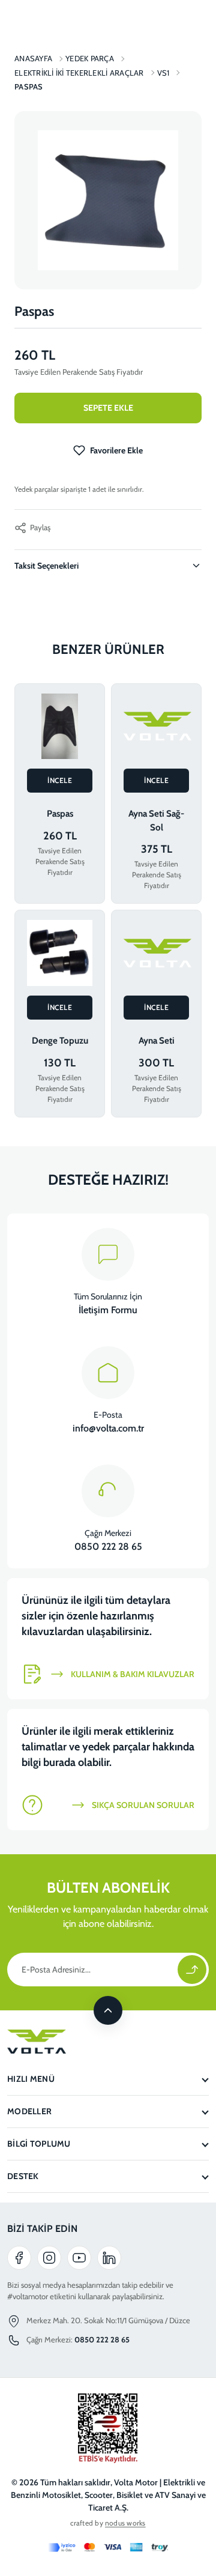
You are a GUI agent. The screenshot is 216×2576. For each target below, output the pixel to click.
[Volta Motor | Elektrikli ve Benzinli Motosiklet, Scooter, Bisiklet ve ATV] (108, 2042)
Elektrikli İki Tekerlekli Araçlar (79, 73)
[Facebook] (19, 2258)
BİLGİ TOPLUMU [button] (39, 2144)
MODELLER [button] (29, 2111)
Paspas (60, 814)
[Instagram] (49, 2258)
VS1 (163, 73)
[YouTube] (79, 2258)
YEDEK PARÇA (90, 58)
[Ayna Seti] (156, 953)
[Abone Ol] (192, 1970)
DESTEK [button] (23, 2176)
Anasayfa (33, 58)
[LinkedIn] (109, 2258)
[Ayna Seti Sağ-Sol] (156, 727)
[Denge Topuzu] (60, 953)
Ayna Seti (157, 1041)
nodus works (125, 2523)
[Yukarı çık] (108, 2010)
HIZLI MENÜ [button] (31, 2079)
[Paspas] (60, 727)
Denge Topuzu (60, 1041)
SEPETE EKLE (108, 408)
